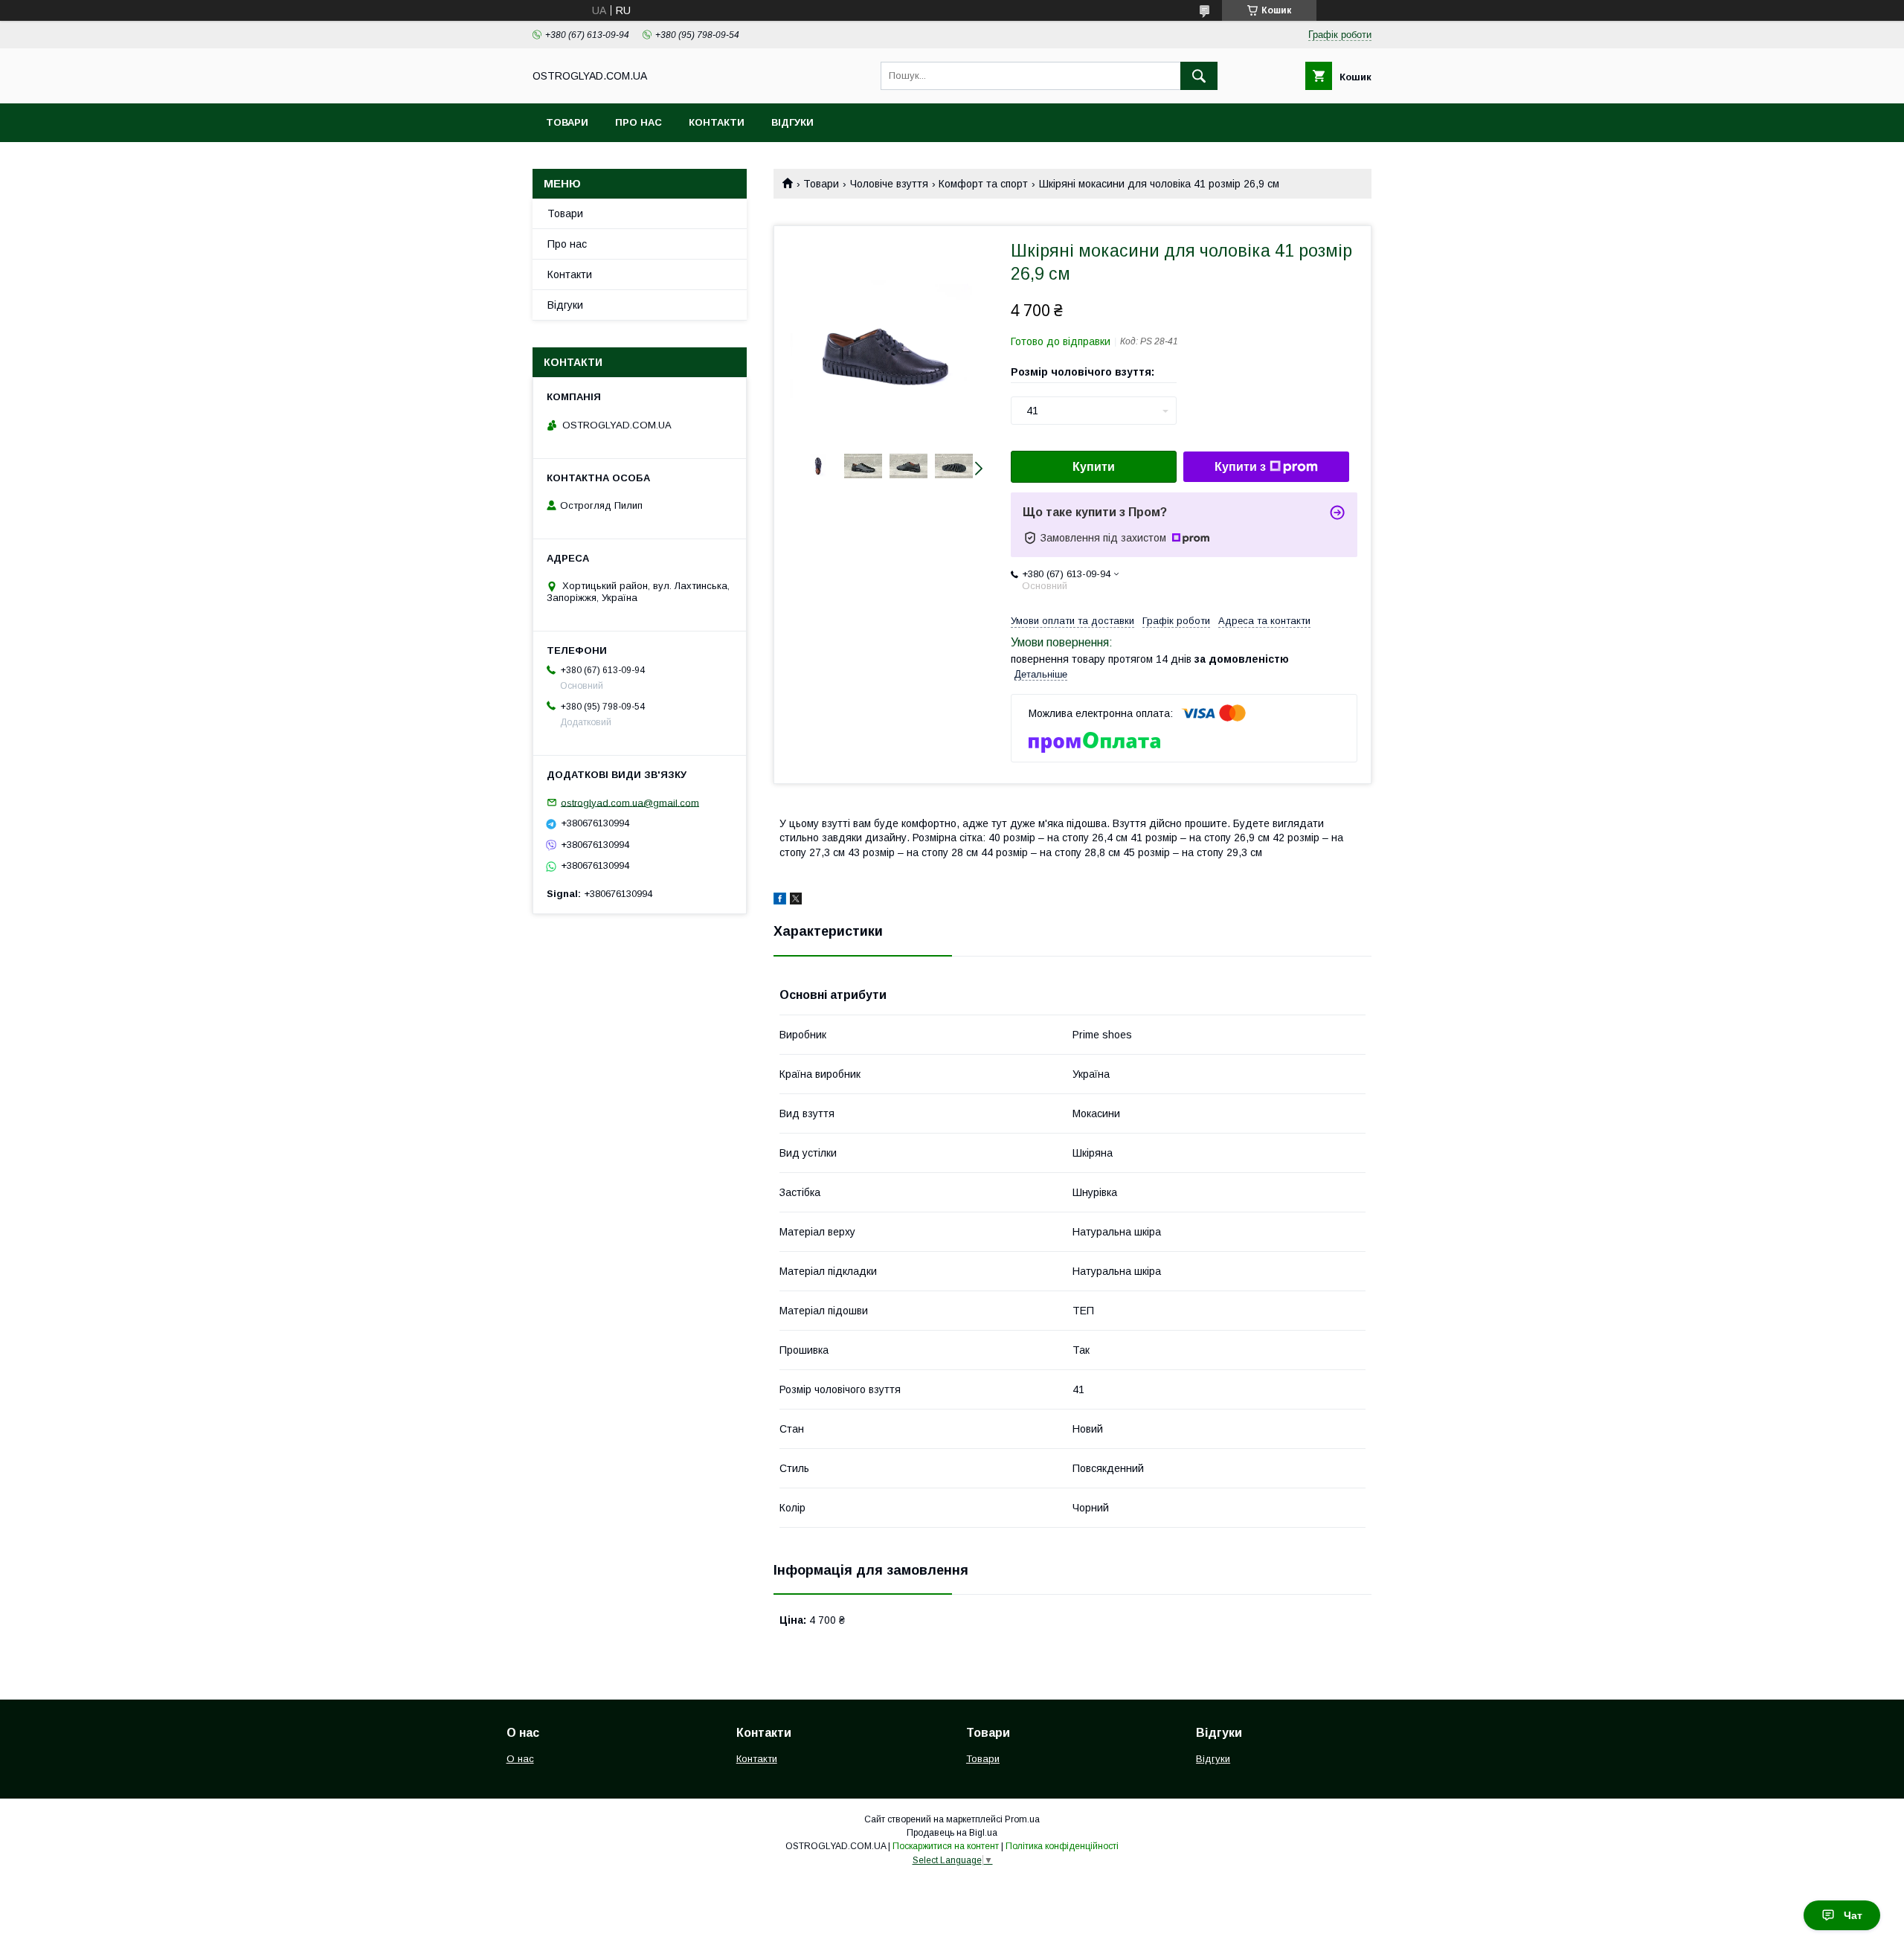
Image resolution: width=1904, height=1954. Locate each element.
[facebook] (780, 901)
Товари (567, 122)
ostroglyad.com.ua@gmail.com (630, 802)
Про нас (639, 122)
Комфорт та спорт (983, 184)
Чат (1853, 1915)
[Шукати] (1199, 76)
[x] (796, 901)
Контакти (717, 122)
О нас (520, 1759)
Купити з (1240, 467)
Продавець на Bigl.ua (952, 1833)
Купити (1094, 467)
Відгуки (792, 122)
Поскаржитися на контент (946, 1846)
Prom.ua (1022, 1819)
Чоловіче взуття (889, 184)
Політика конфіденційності (1062, 1846)
